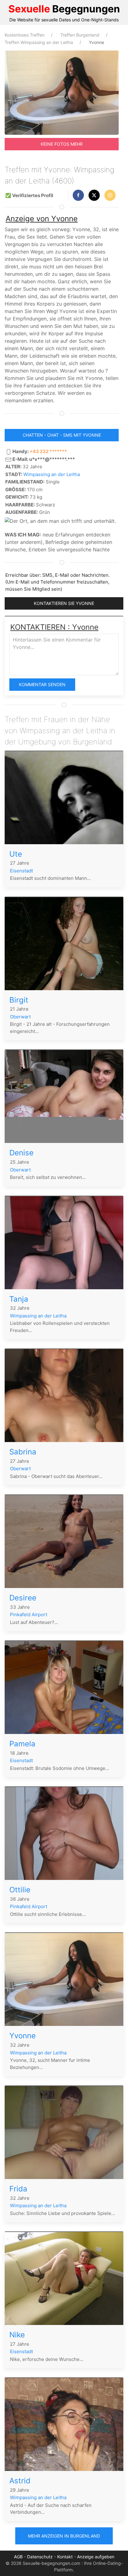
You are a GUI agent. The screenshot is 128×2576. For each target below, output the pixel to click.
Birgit (19, 1000)
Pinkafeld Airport (29, 1614)
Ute (16, 854)
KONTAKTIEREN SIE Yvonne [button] (64, 603)
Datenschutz (40, 2557)
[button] (78, 195)
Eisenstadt (21, 871)
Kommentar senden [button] (42, 684)
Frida (18, 2189)
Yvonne (23, 2036)
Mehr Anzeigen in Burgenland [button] (64, 2536)
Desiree (23, 1598)
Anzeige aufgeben (96, 2557)
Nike (17, 2335)
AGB (18, 2557)
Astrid (20, 2481)
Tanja (19, 1299)
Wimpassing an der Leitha (52, 474)
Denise (21, 1153)
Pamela (22, 1744)
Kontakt (65, 2557)
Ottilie (20, 1890)
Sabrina (23, 1452)
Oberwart (20, 1017)
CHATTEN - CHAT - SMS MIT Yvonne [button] (62, 435)
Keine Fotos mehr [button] (62, 144)
